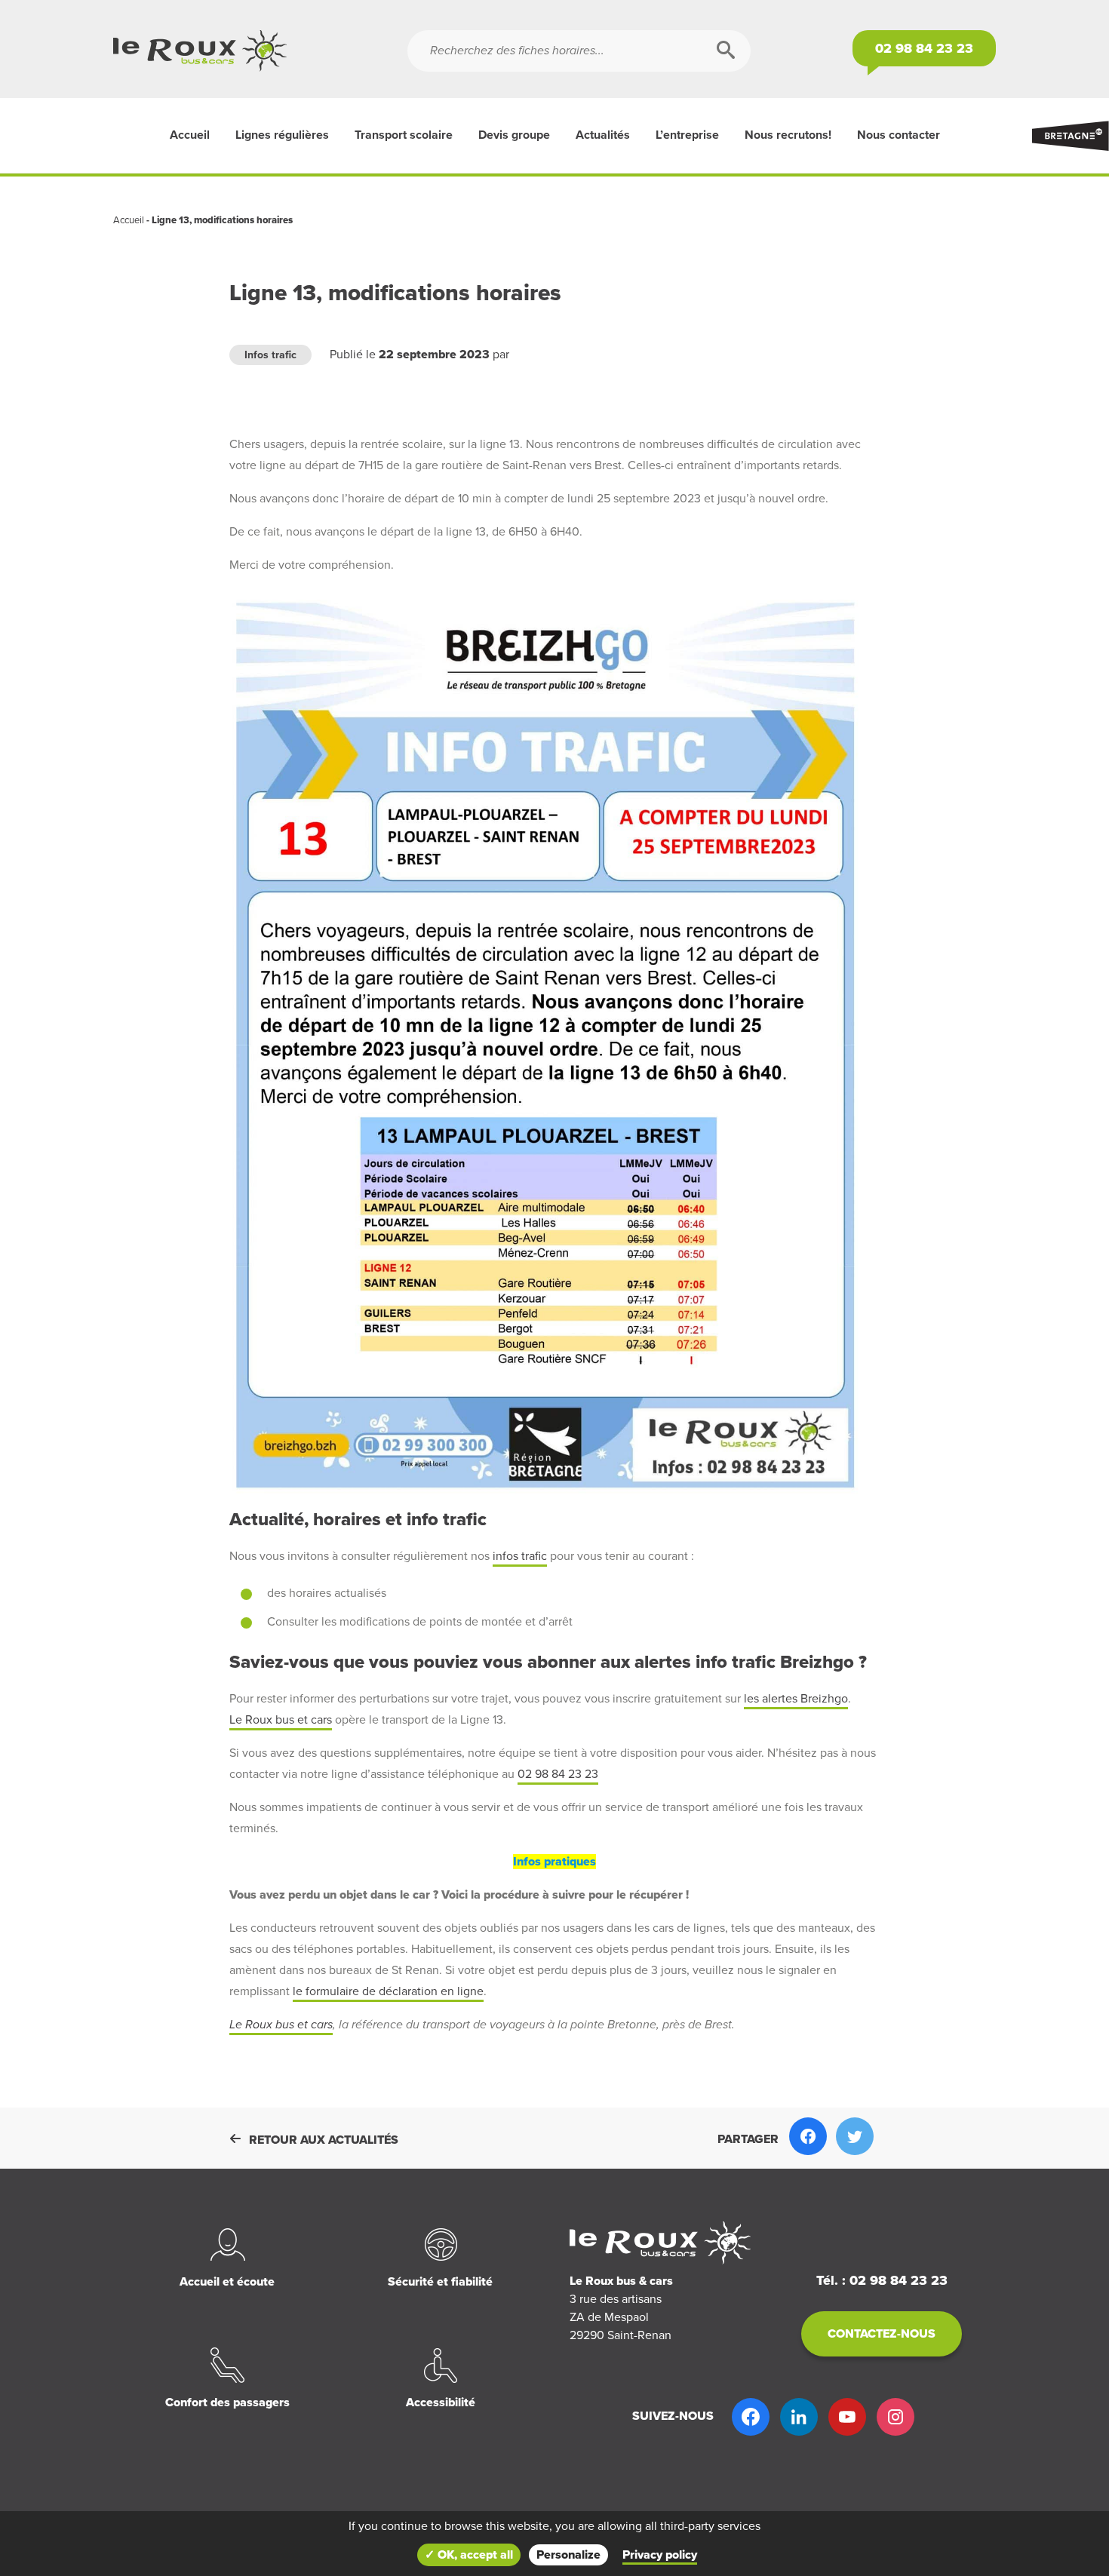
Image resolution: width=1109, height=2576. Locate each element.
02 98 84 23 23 (558, 1774)
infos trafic (520, 1556)
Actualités (603, 135)
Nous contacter (899, 135)
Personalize (568, 2555)
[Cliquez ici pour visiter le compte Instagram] (895, 2417)
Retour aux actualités (324, 2140)
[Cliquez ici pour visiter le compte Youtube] (847, 2417)
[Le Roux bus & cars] (260, 51)
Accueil (190, 135)
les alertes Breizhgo (796, 1699)
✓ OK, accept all (469, 2555)
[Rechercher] (726, 51)
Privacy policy (660, 2555)
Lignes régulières (282, 135)
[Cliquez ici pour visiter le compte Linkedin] (799, 2417)
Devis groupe (514, 135)
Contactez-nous (882, 2334)
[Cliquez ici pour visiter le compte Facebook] (751, 2417)
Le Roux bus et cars (281, 1720)
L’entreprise (687, 135)
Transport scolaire (404, 135)
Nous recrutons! (788, 135)
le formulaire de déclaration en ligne (388, 1991)
